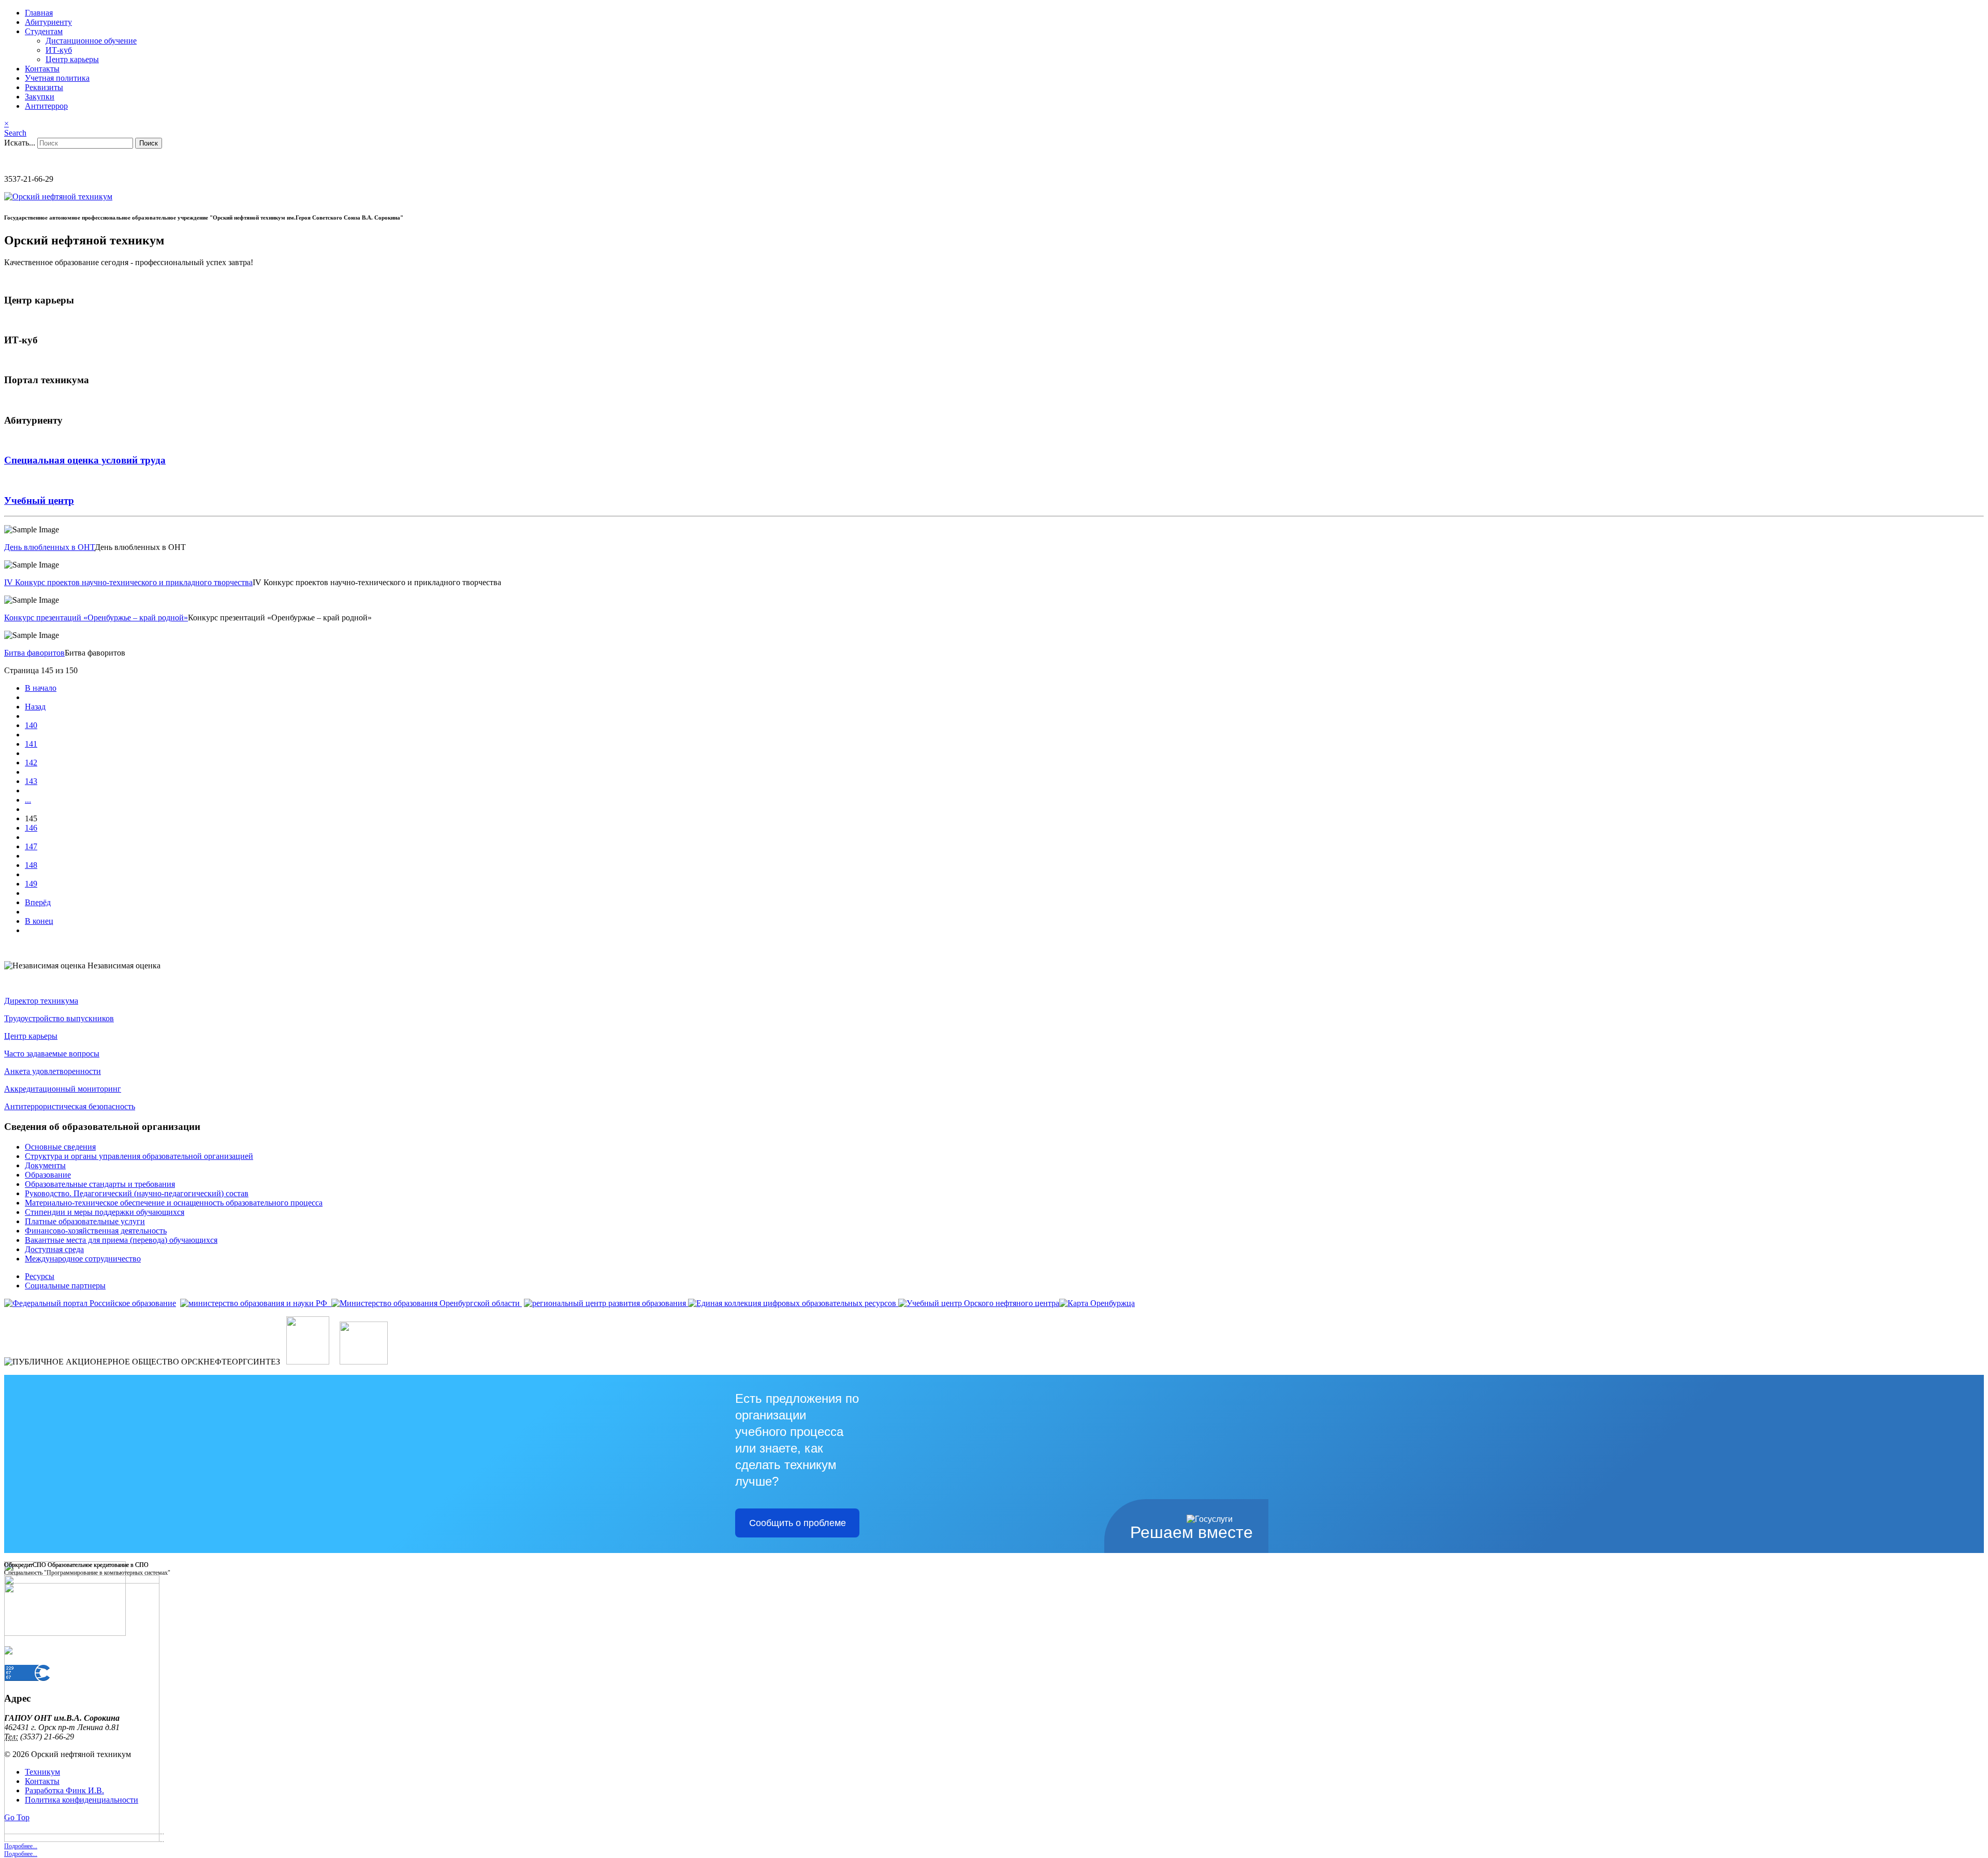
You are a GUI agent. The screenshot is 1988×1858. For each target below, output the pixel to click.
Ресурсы (40, 1276)
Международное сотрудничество (83, 1259)
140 (31, 725)
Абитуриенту (48, 22)
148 (31, 865)
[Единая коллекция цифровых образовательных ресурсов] (792, 1303)
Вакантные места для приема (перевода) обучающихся (121, 1240)
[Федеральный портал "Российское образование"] (90, 1303)
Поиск (149, 143)
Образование (48, 1175)
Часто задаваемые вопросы (52, 1054)
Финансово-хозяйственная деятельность (96, 1231)
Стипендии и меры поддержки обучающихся (105, 1212)
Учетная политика (57, 78)
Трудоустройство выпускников (59, 1018)
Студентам (44, 31)
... (28, 800)
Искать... (20, 143)
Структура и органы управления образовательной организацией (139, 1156)
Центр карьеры (72, 59)
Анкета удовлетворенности (53, 1071)
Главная (39, 13)
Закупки (40, 97)
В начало (41, 688)
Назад (35, 707)
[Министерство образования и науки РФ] (255, 1303)
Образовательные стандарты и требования (100, 1184)
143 (31, 781)
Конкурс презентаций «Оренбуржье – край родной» (96, 618)
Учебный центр (39, 500)
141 (31, 744)
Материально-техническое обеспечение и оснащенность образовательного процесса (174, 1203)
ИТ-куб (59, 50)
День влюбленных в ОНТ (49, 547)
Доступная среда (54, 1249)
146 (31, 828)
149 (31, 884)
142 (31, 763)
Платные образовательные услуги (85, 1221)
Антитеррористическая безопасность (70, 1106)
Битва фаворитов (34, 653)
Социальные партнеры (65, 1286)
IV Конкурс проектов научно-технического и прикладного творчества (128, 582)
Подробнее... (21, 1854)
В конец (39, 921)
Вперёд (38, 902)
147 (31, 846)
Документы (45, 1165)
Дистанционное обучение (91, 41)
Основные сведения (60, 1147)
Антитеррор (46, 106)
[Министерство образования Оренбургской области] (426, 1303)
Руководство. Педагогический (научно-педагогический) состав (137, 1193)
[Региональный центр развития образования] (605, 1303)
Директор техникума (41, 1001)
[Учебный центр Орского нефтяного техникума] (979, 1303)
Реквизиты (44, 87)
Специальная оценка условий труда (85, 460)
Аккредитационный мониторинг (63, 1089)
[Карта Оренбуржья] (1097, 1303)
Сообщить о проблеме (798, 1523)
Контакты (42, 69)
